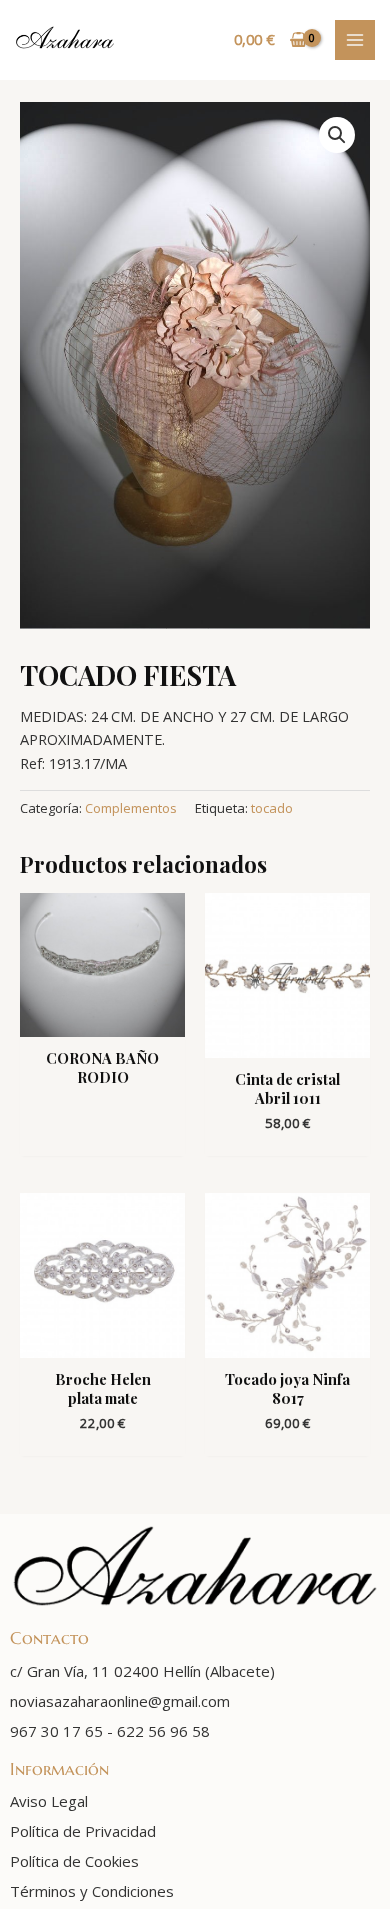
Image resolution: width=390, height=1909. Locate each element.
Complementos (131, 808)
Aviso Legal (49, 1801)
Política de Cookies (74, 1861)
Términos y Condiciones (92, 1891)
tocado (272, 808)
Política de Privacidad (83, 1831)
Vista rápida (103, 1019)
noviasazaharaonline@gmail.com (120, 1701)
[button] (337, 135)
